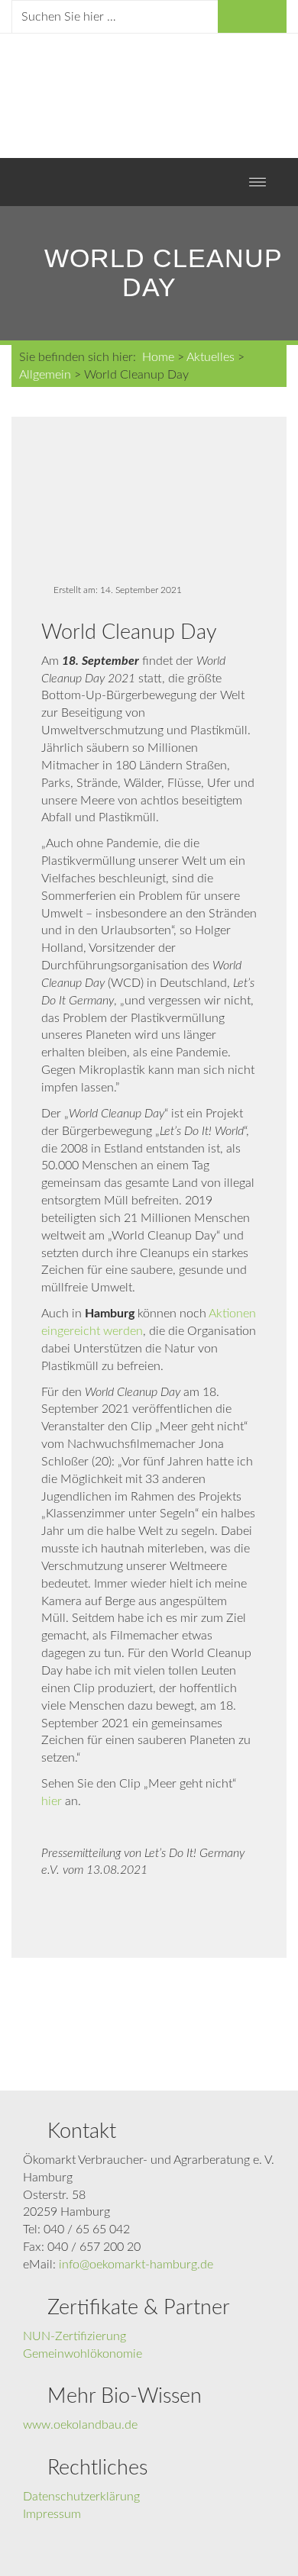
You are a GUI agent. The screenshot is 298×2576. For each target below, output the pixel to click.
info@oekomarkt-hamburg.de (136, 2265)
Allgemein (45, 375)
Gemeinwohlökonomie (83, 2354)
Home (158, 357)
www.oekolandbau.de (80, 2425)
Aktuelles (211, 357)
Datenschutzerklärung (81, 2497)
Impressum (52, 2514)
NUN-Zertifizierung (74, 2336)
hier (52, 1801)
